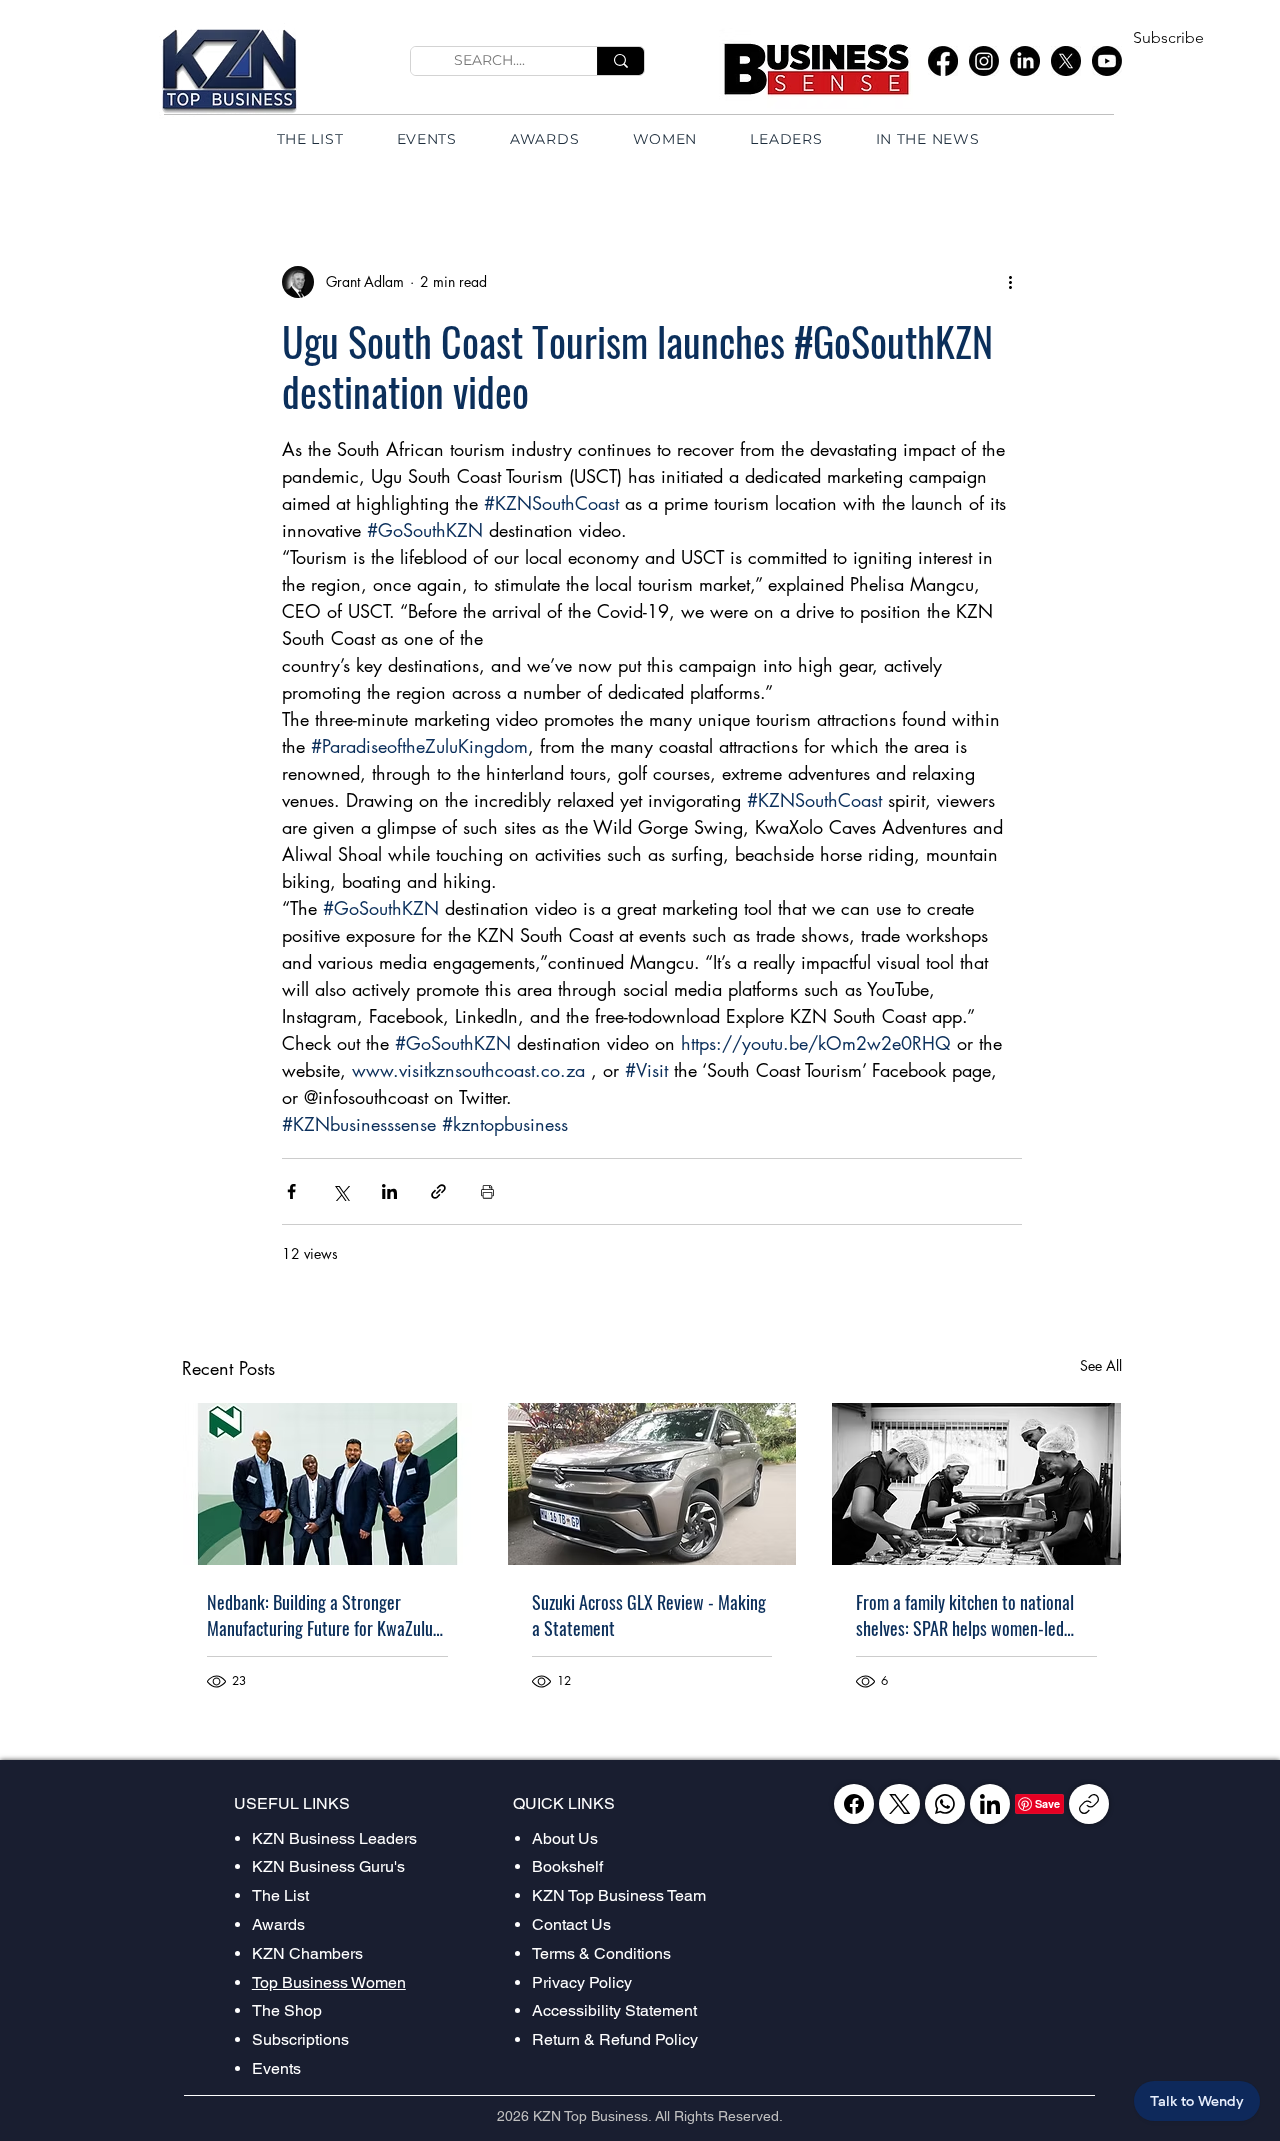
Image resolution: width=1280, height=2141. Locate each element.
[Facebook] (943, 61)
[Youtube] (1107, 61)
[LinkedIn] (1025, 61)
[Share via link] (438, 1191)
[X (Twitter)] (899, 1804)
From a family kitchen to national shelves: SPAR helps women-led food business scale (965, 1615)
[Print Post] (487, 1191)
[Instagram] (984, 61)
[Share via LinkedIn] (389, 1191)
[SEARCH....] (620, 61)
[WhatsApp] (945, 1804)
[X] (1066, 61)
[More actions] (1010, 282)
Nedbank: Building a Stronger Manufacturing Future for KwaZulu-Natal (323, 1615)
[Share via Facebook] (291, 1191)
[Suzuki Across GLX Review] (652, 1484)
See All (1101, 1365)
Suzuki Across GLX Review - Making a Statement (649, 1615)
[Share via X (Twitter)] (340, 1191)
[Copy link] (1089, 1804)
